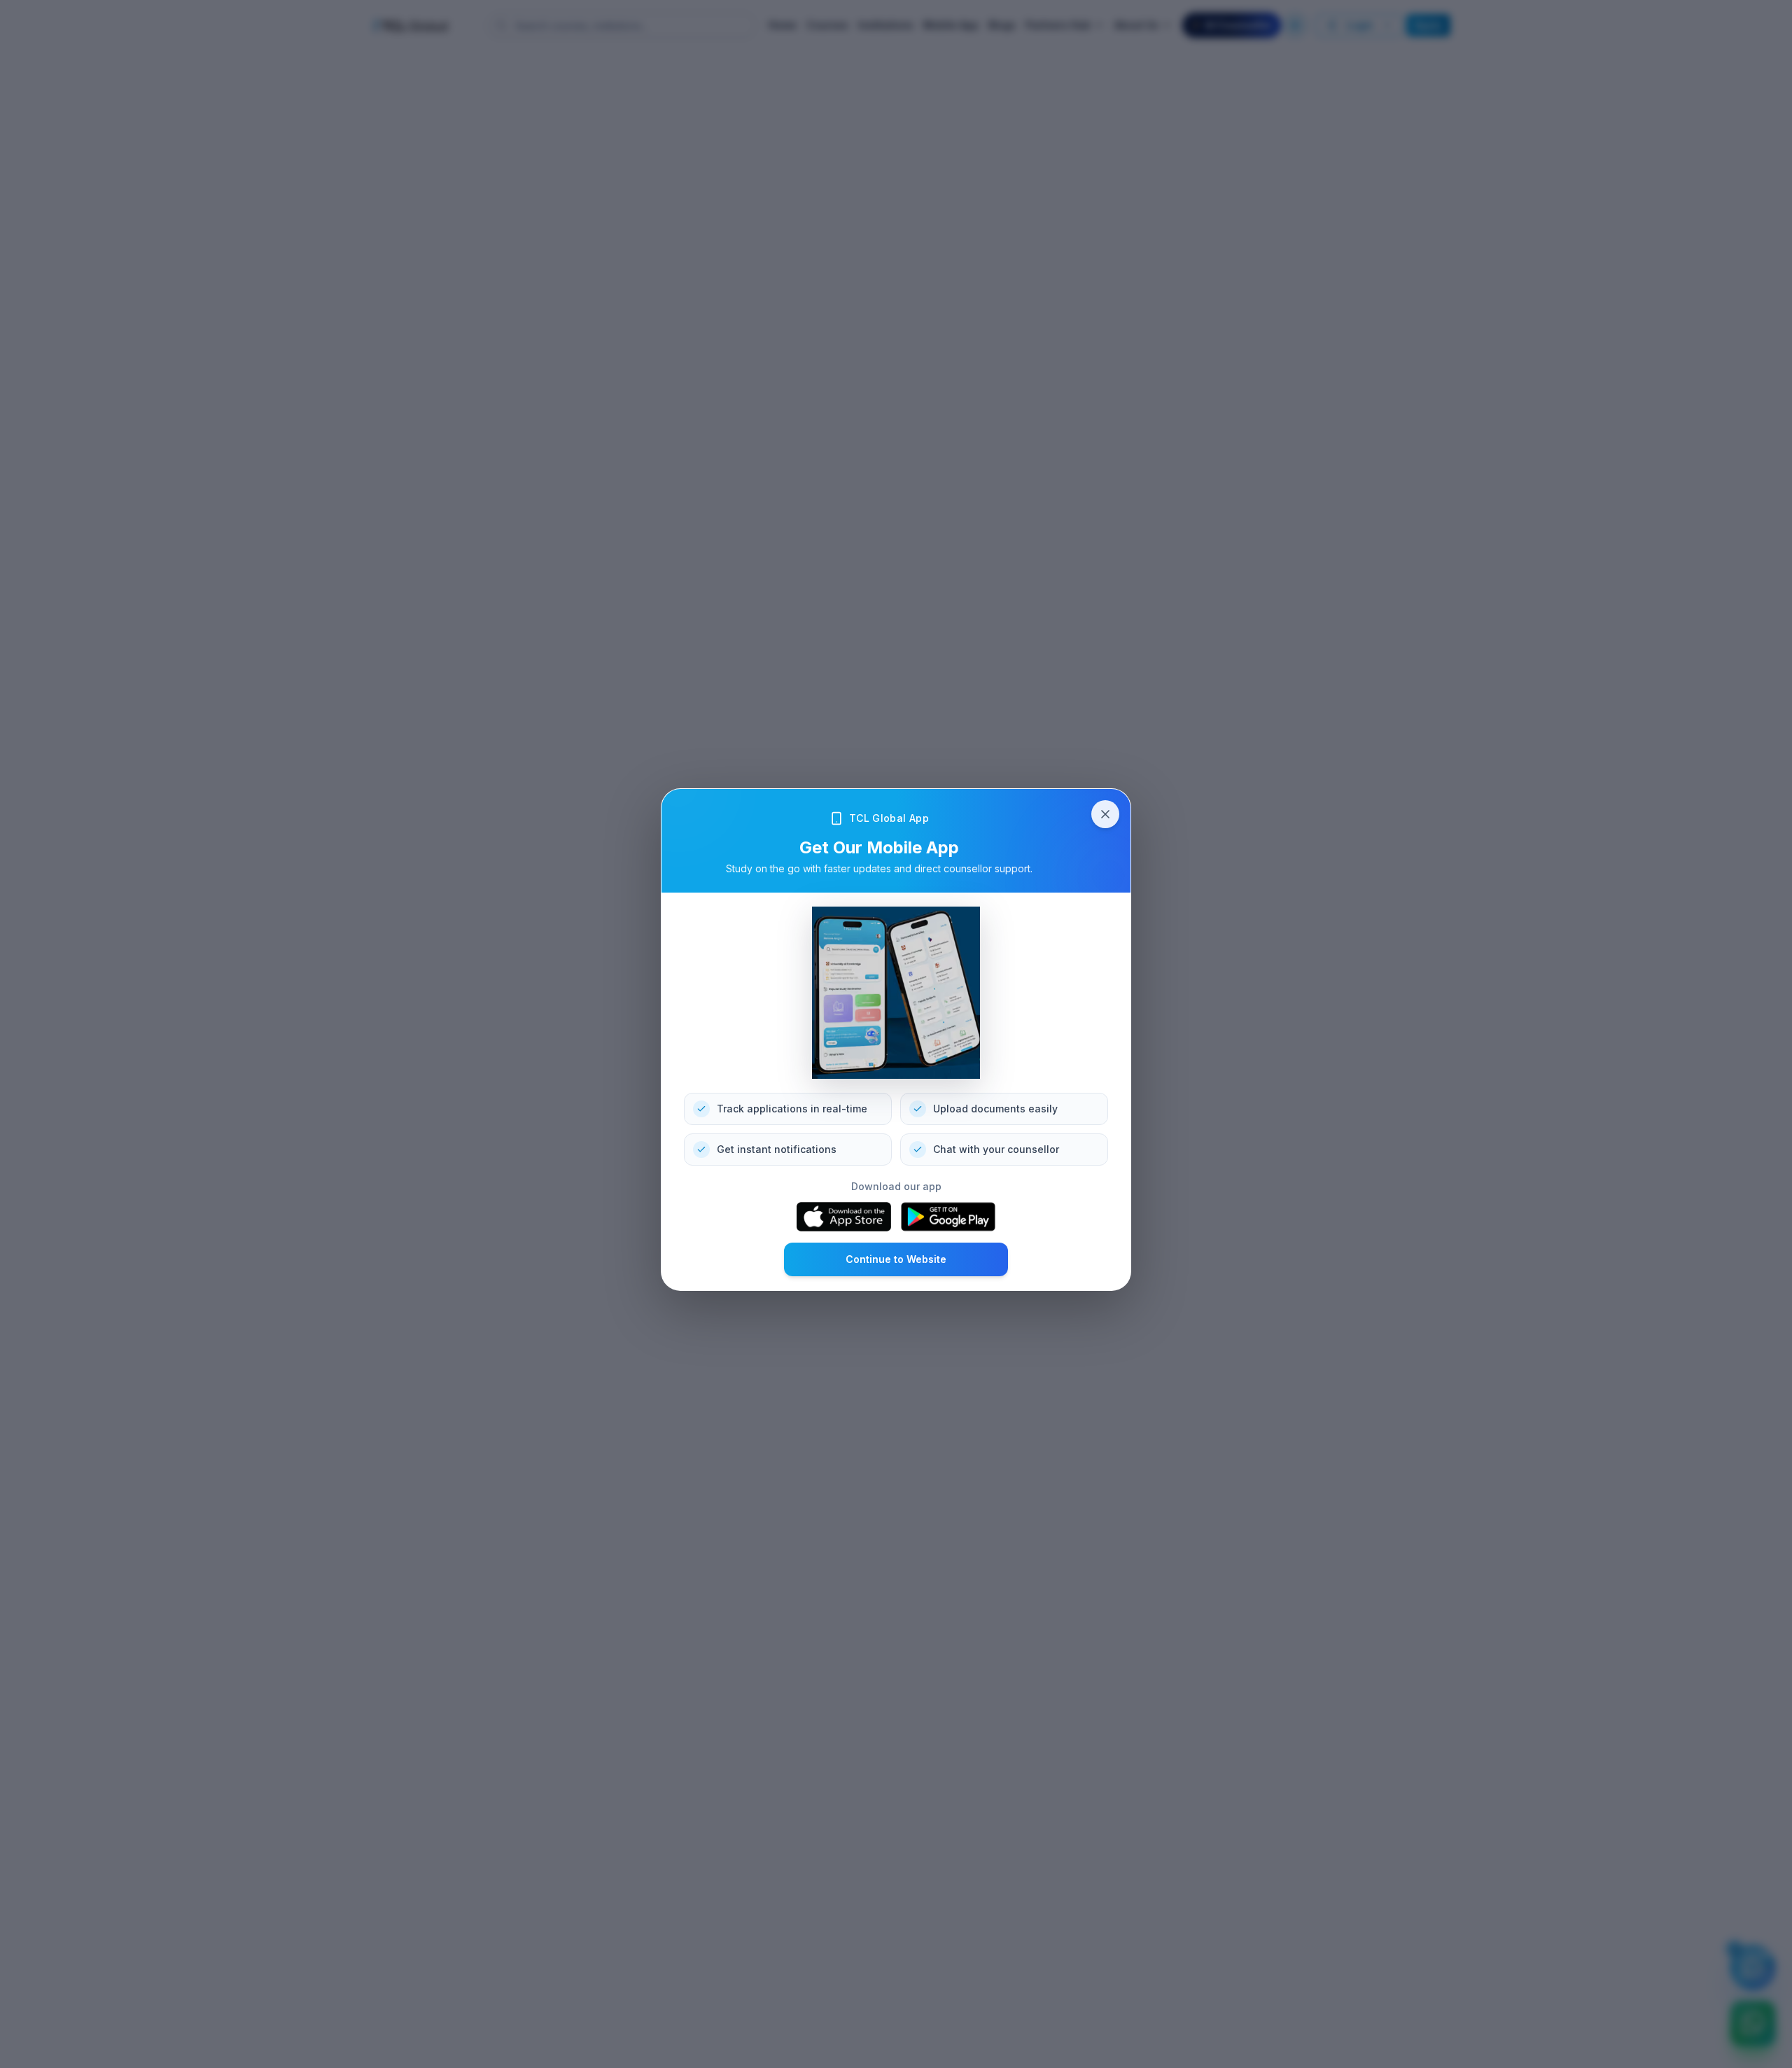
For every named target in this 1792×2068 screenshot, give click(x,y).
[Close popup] (1105, 814)
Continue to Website (896, 1259)
